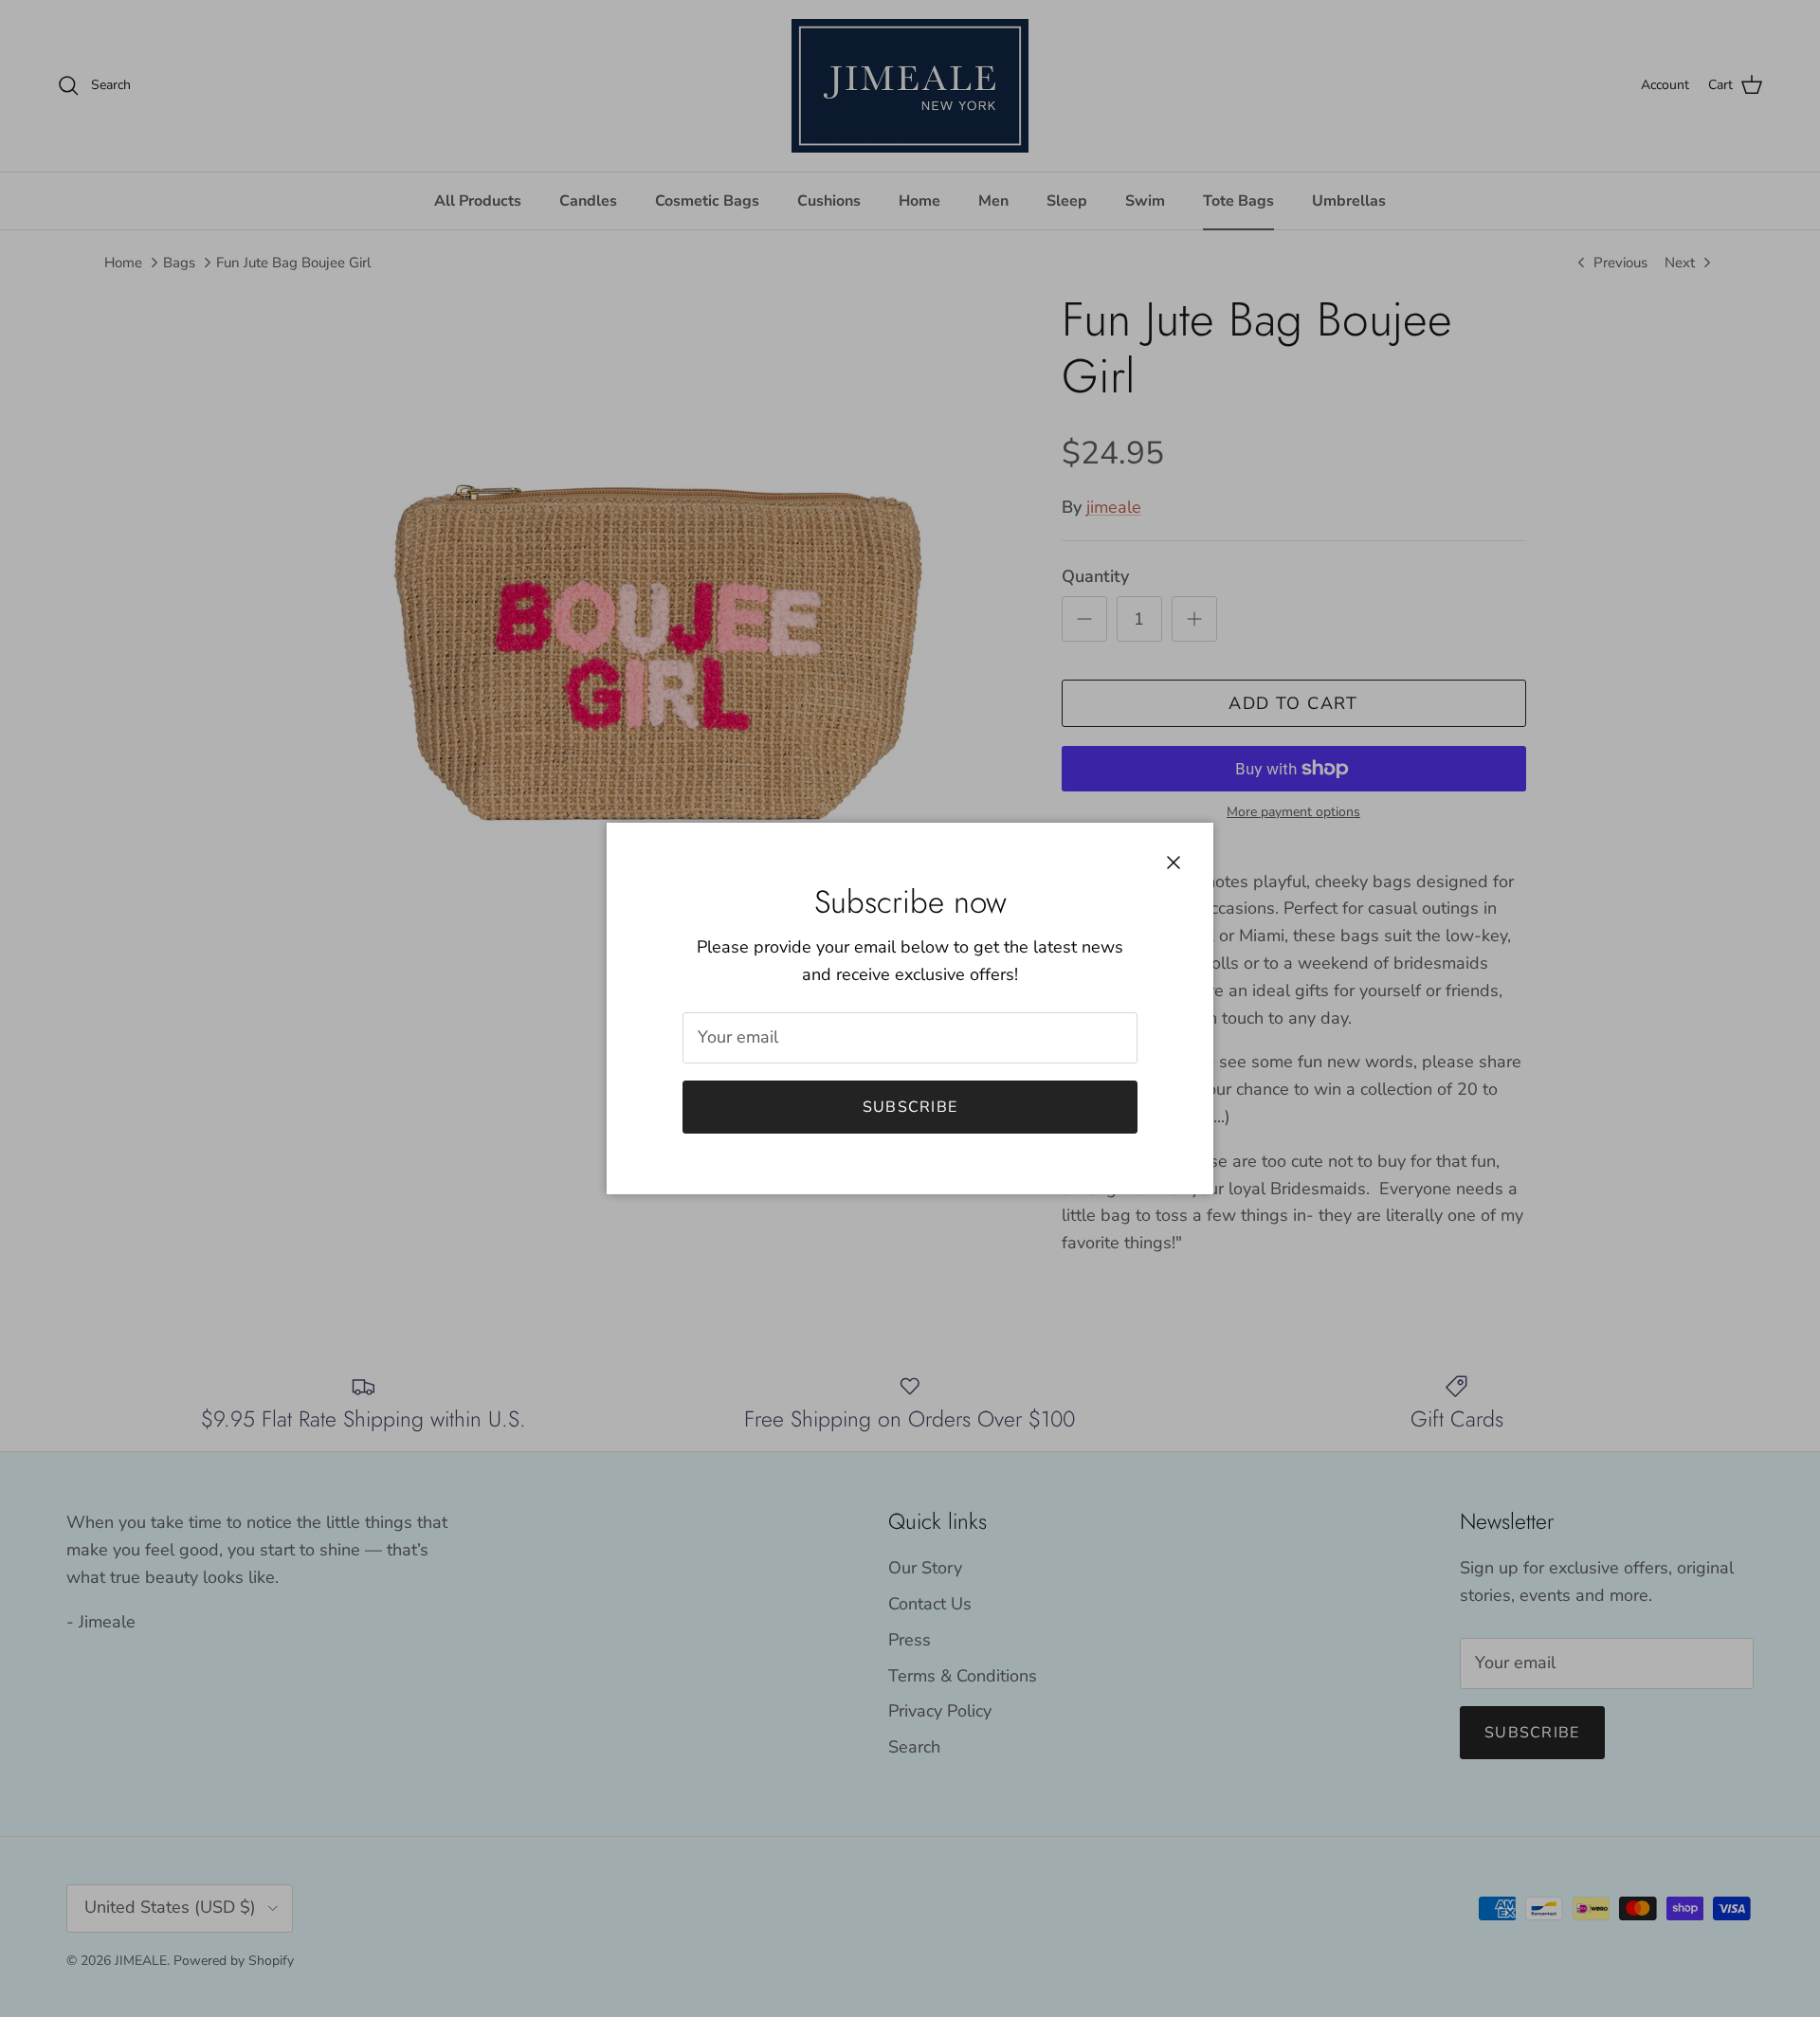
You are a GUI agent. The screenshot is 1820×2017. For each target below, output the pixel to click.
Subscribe (910, 1107)
